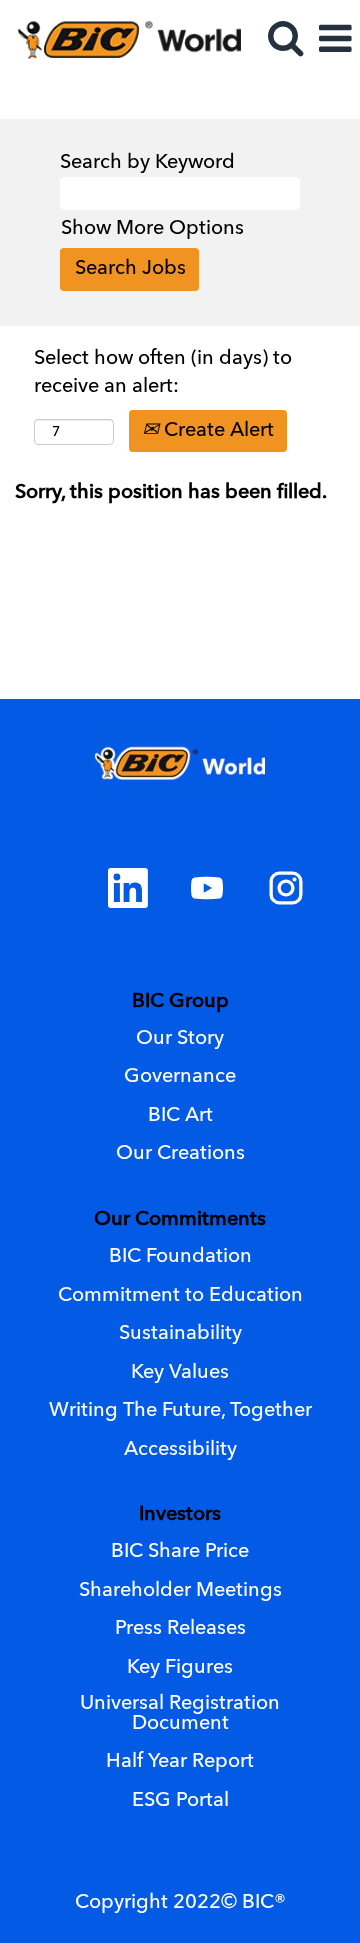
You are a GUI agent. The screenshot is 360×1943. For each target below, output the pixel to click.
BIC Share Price (180, 1552)
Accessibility (180, 1450)
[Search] (285, 40)
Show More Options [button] (152, 229)
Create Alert (216, 431)
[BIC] (121, 39)
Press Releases (180, 1629)
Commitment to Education (180, 1296)
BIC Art (180, 1116)
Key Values (180, 1373)
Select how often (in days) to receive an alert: (163, 373)
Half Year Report (180, 1762)
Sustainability (180, 1334)
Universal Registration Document (180, 1714)
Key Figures (180, 1668)
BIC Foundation (180, 1257)
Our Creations (180, 1154)
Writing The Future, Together (180, 1411)
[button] (335, 41)
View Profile (291, 96)
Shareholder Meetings (180, 1591)
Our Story (180, 1039)
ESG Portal (180, 1801)
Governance (180, 1077)
